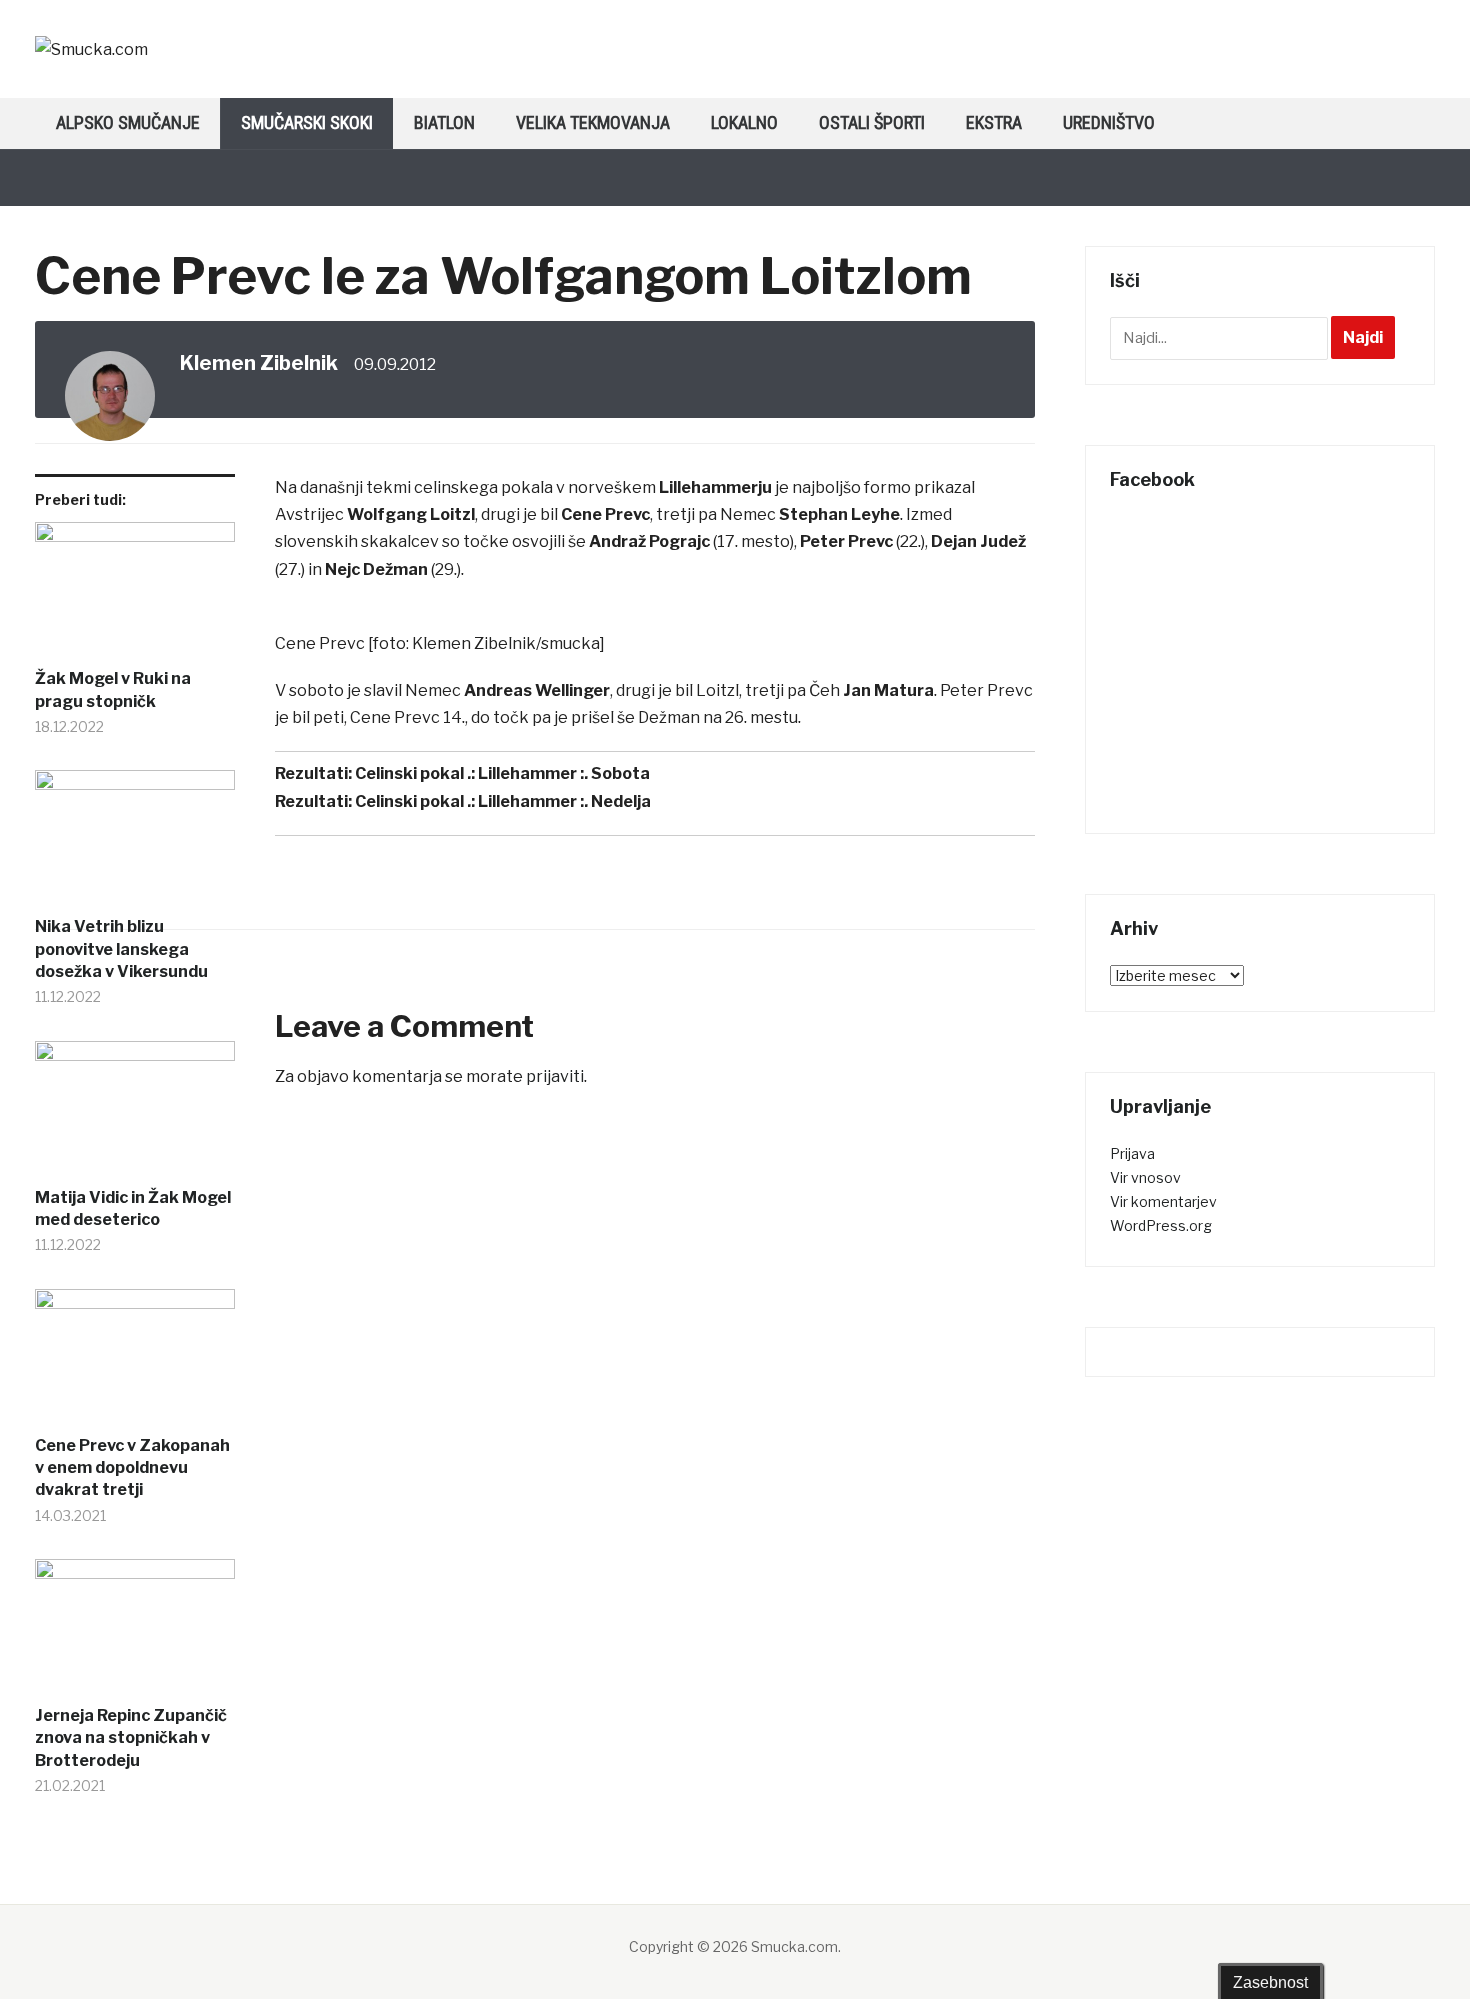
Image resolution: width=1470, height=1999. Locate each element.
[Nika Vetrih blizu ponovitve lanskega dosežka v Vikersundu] (135, 843)
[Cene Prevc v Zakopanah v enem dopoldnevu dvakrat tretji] (135, 1362)
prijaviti (555, 1076)
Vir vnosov (1145, 1177)
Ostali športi (872, 122)
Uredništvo (1109, 122)
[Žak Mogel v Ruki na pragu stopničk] (135, 595)
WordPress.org (1161, 1225)
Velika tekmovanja (593, 122)
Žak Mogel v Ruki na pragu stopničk (113, 689)
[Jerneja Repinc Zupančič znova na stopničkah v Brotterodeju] (135, 1632)
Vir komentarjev (1163, 1201)
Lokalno (744, 122)
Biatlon (444, 122)
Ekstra (994, 122)
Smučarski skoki (307, 122)
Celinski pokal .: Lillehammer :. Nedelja (503, 801)
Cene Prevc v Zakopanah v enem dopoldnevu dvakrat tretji (132, 1468)
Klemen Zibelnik (259, 363)
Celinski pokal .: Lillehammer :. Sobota (502, 773)
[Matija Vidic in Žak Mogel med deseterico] (135, 1114)
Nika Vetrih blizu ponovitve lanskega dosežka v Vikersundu (121, 949)
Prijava (1132, 1153)
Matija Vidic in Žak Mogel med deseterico (133, 1208)
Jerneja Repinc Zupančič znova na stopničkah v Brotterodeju (131, 1738)
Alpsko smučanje (128, 122)
